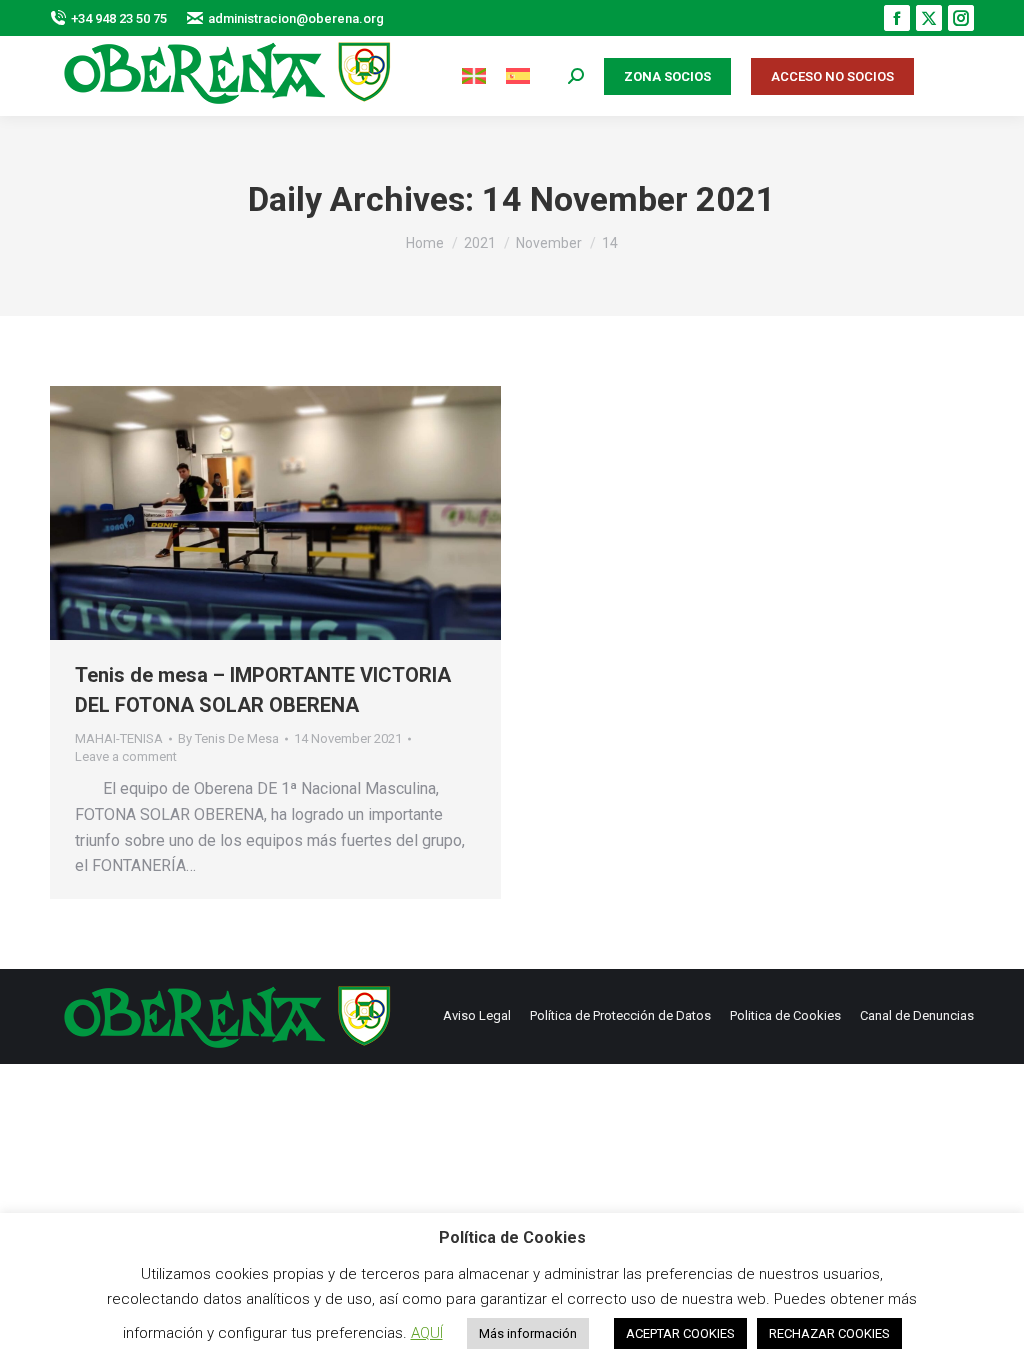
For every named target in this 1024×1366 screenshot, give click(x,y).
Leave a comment (126, 756)
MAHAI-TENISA (119, 738)
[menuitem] (474, 76)
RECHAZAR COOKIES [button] (829, 1333)
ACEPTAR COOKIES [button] (680, 1333)
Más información (528, 1333)
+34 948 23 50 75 (119, 18)
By (228, 738)
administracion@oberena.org (296, 18)
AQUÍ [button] (427, 1333)
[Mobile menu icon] (954, 76)
